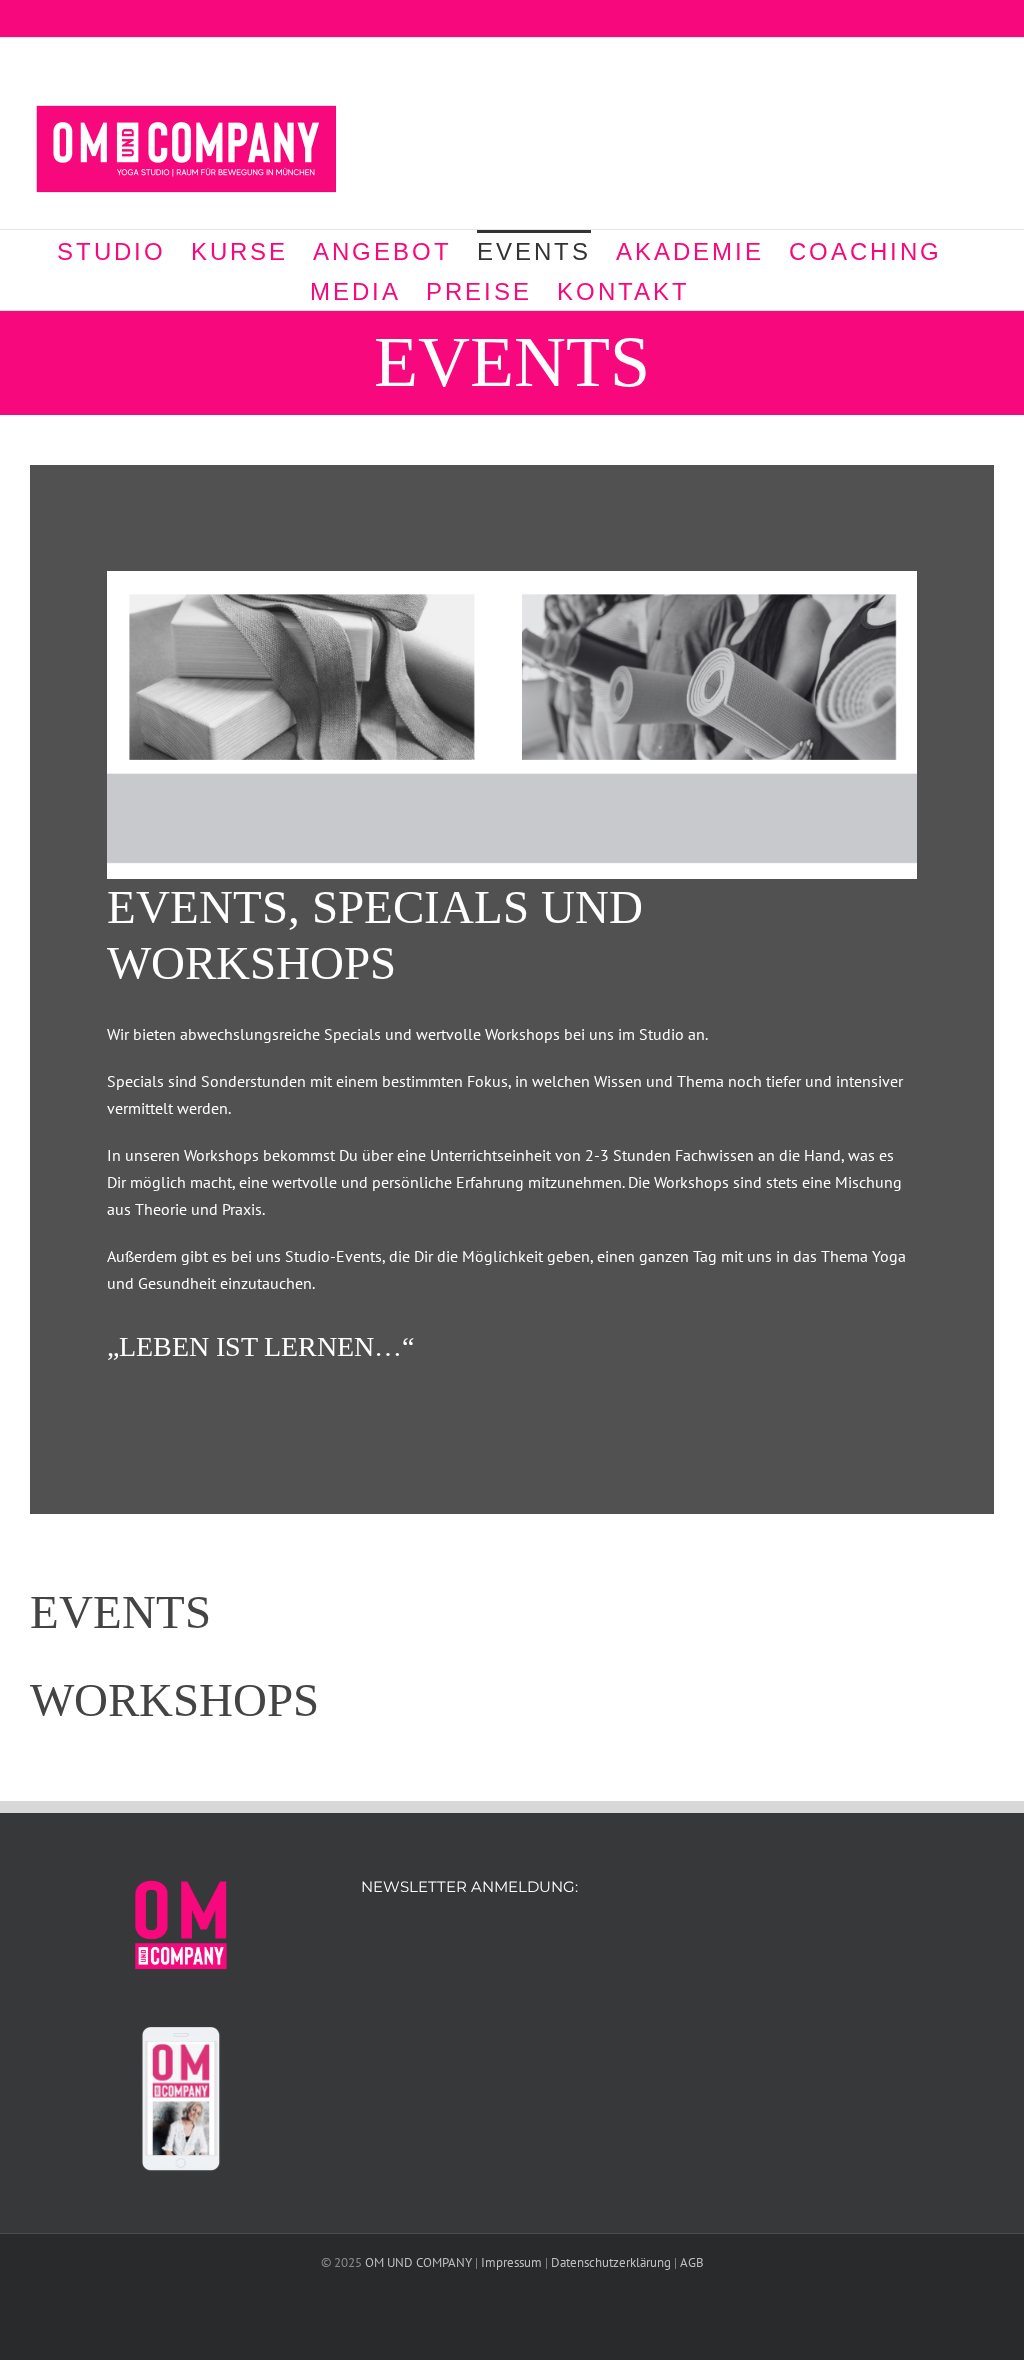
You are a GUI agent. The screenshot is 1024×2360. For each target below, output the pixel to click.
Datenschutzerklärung (611, 2262)
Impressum (511, 2262)
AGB (692, 2262)
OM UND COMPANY (418, 2262)
